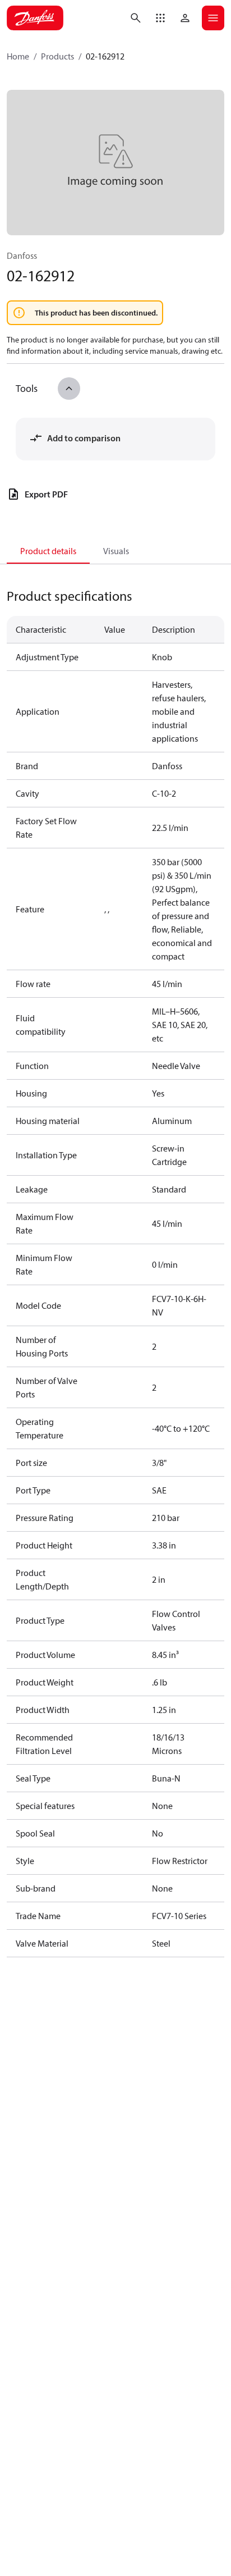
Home (18, 56)
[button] (160, 18)
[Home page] (35, 18)
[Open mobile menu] (213, 18)
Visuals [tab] (116, 551)
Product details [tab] (48, 551)
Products (57, 56)
